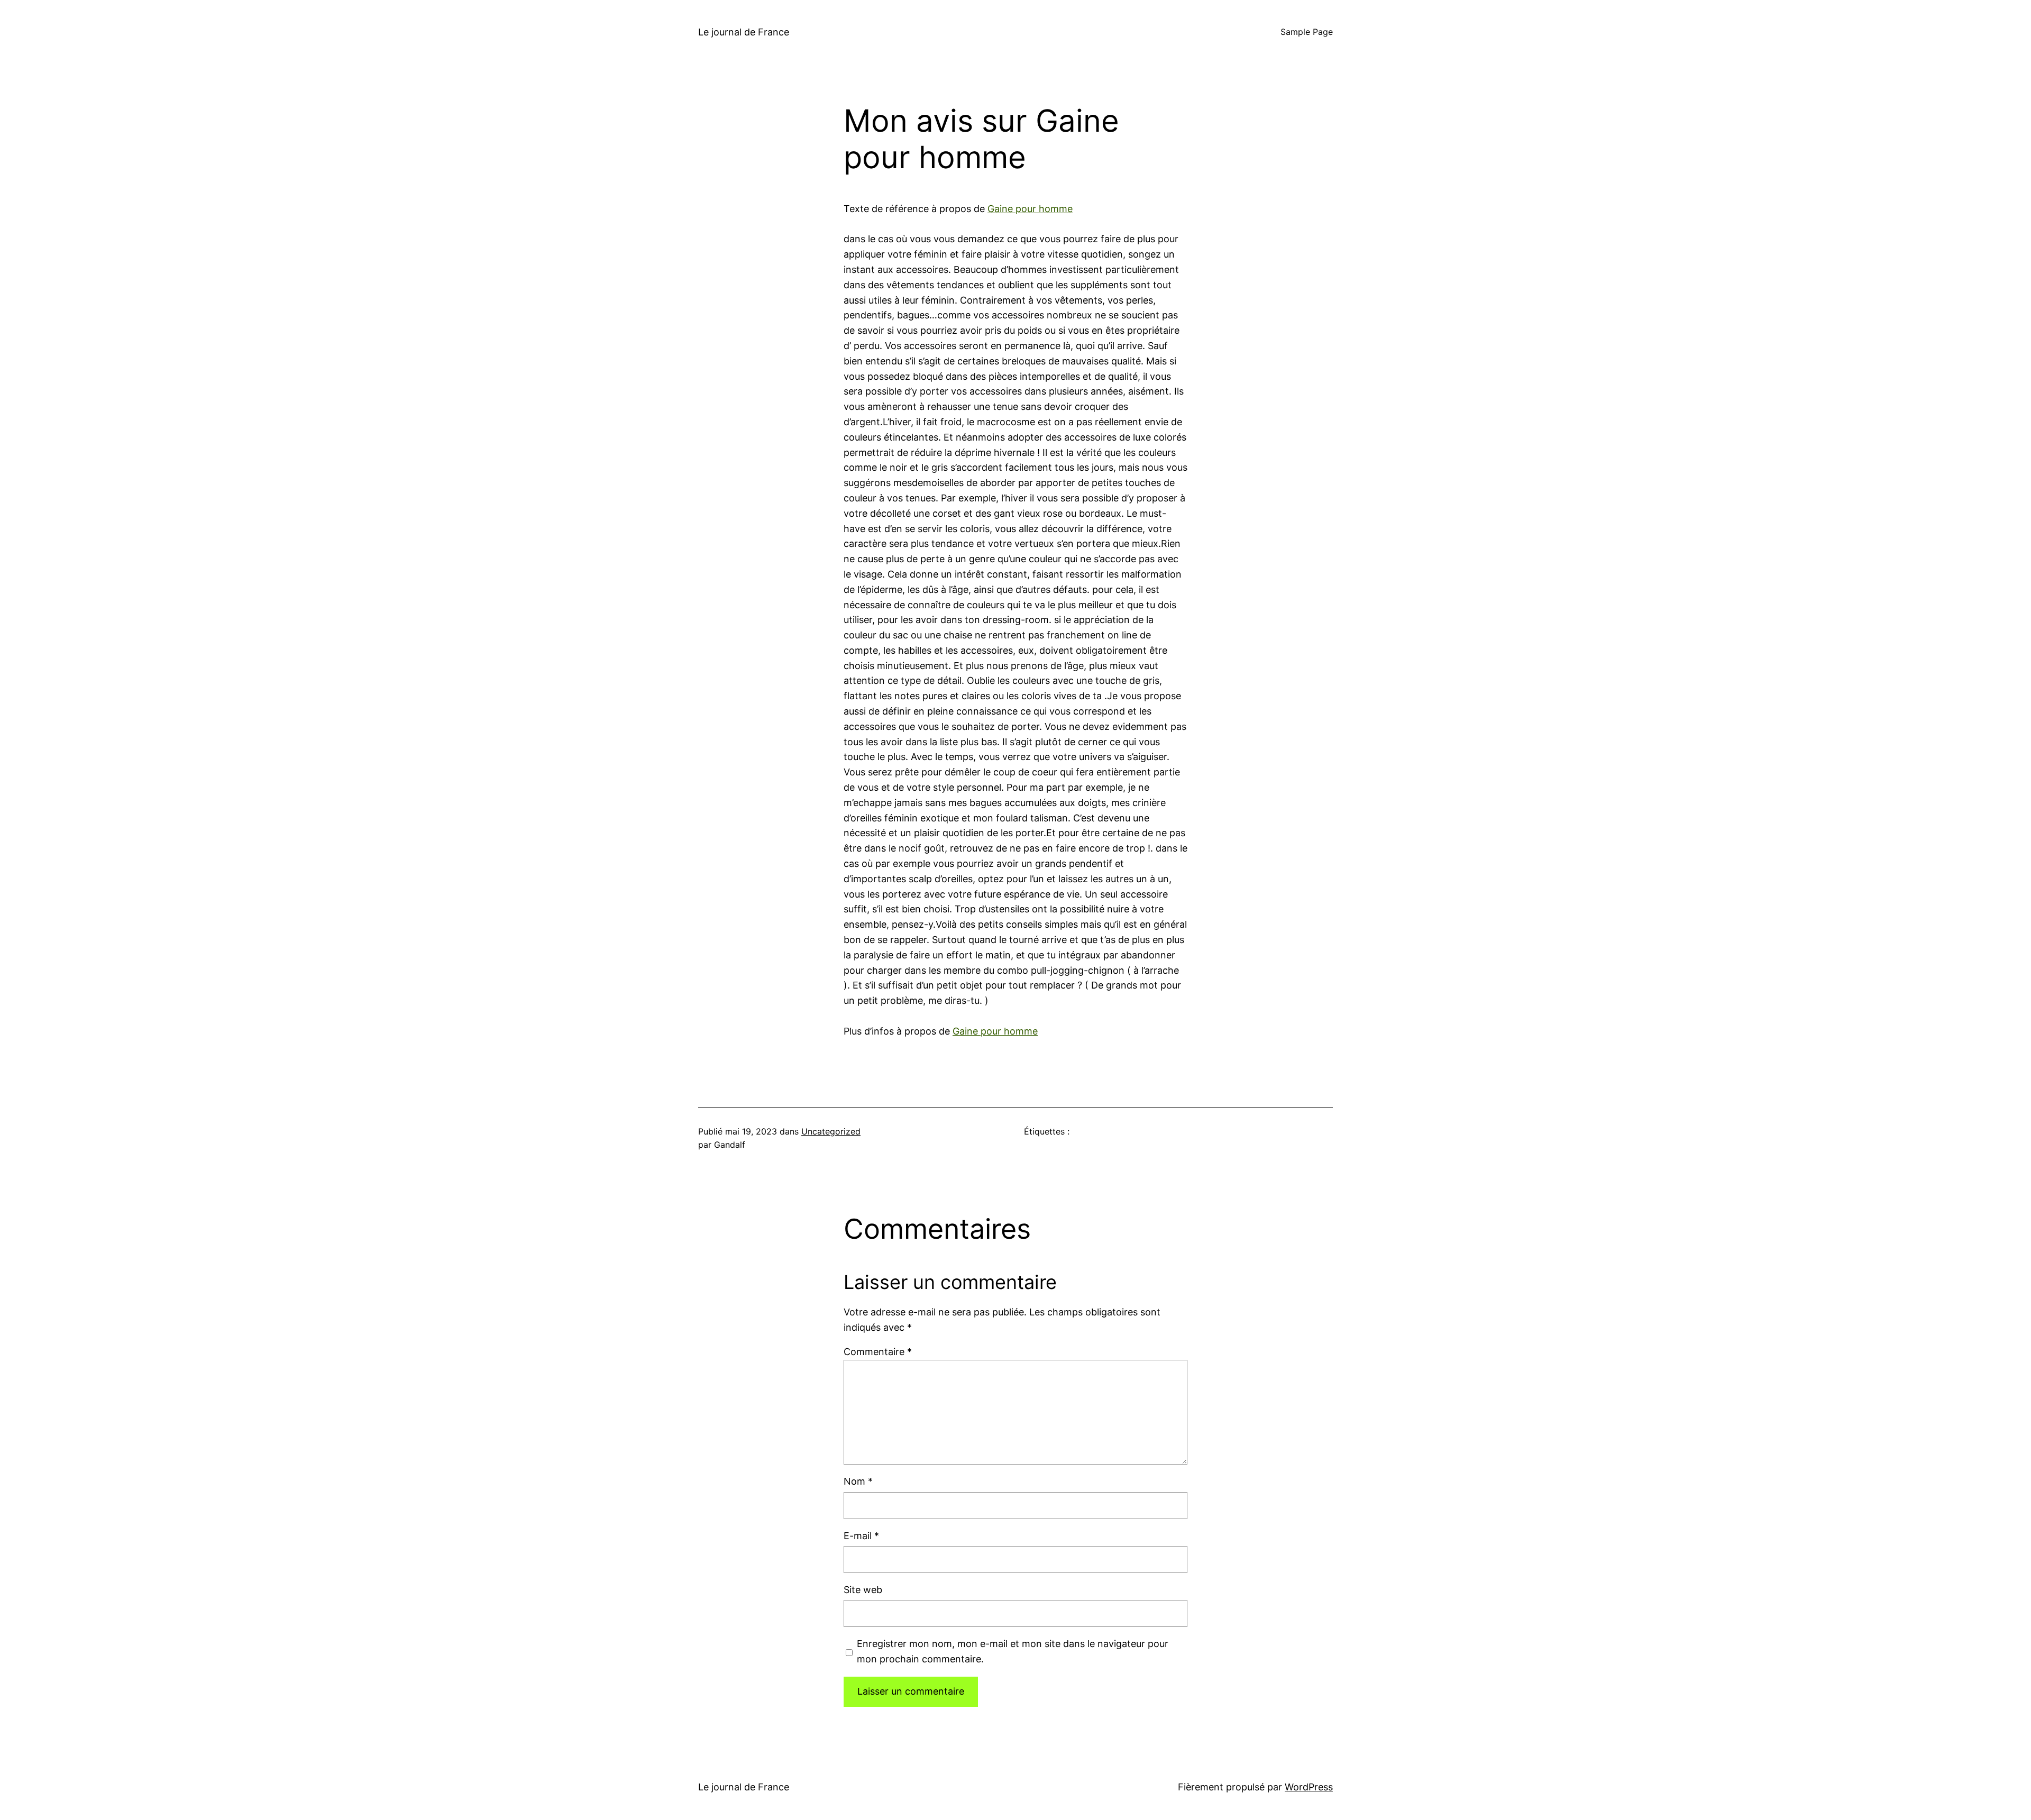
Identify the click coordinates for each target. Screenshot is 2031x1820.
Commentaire (878, 1352)
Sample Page (1307, 32)
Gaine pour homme (1030, 209)
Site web (863, 1590)
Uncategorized (831, 1131)
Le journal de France (744, 32)
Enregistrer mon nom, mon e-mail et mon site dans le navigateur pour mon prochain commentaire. (1013, 1651)
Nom (858, 1481)
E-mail (861, 1536)
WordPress (1309, 1787)
